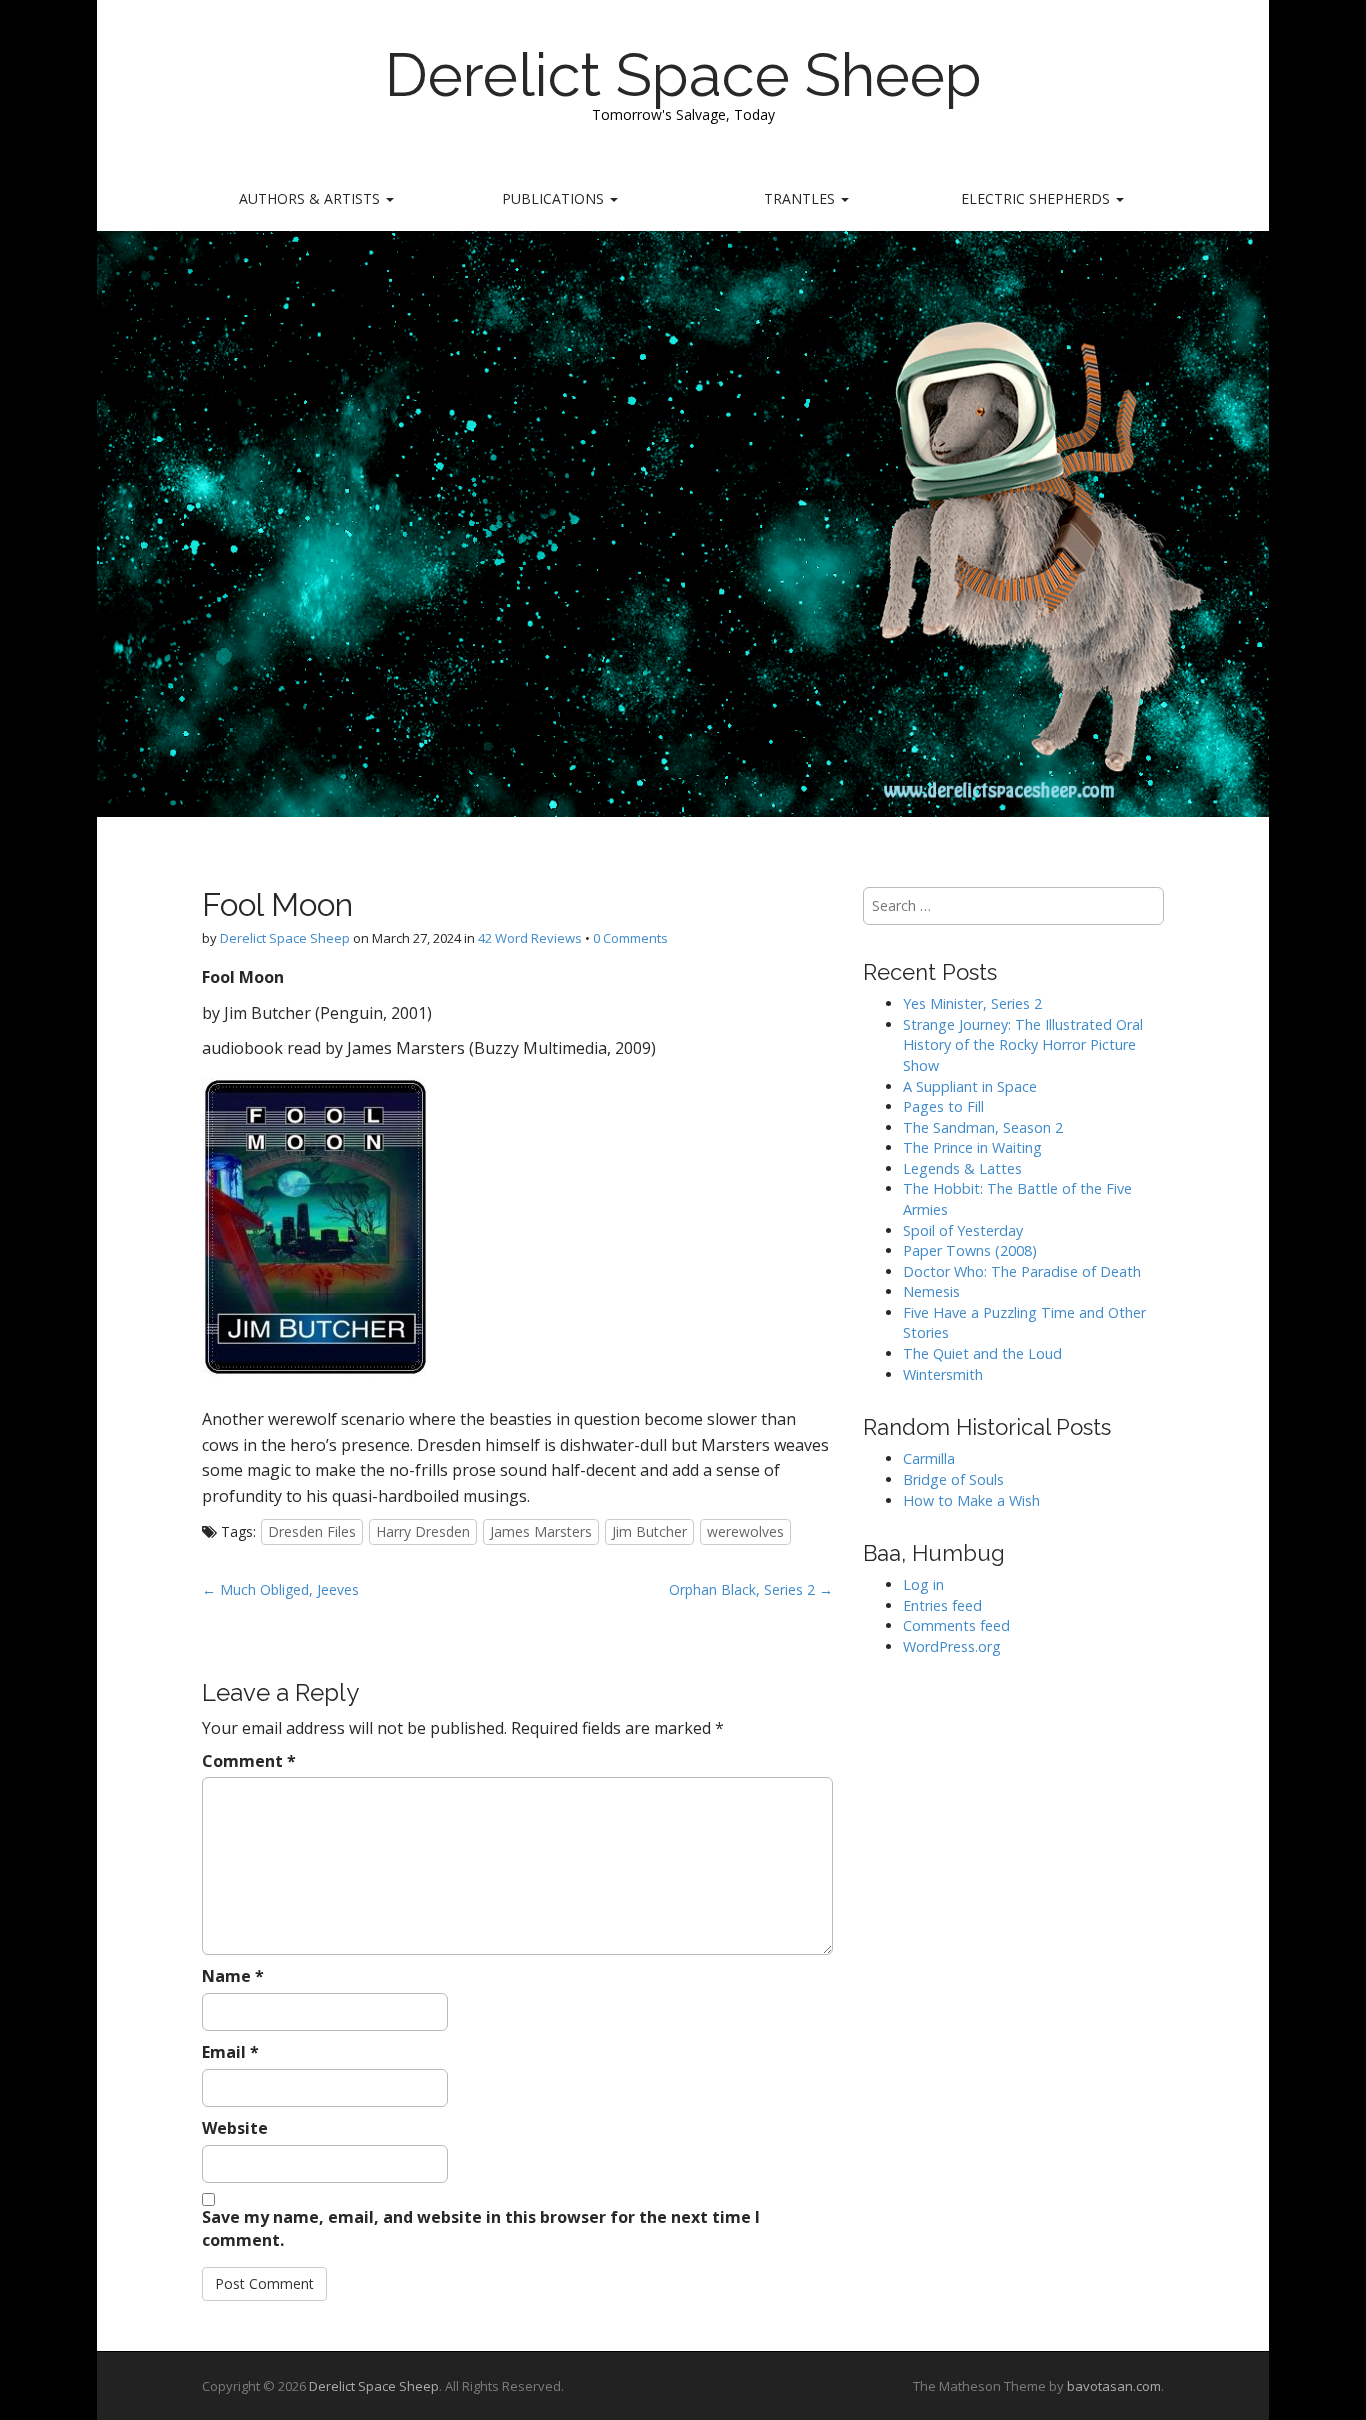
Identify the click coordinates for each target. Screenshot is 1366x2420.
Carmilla (929, 1458)
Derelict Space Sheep (683, 75)
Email (230, 2052)
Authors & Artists (311, 198)
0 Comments (630, 938)
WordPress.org (952, 1646)
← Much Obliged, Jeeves (280, 1589)
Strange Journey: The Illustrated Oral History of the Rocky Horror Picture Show (1023, 1045)
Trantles (801, 198)
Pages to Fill (943, 1106)
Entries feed (942, 1605)
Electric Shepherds (1037, 198)
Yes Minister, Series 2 (972, 1003)
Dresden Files (312, 1531)
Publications (555, 198)
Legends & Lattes (962, 1168)
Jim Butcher (649, 1531)
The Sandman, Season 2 (983, 1127)
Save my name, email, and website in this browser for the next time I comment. (481, 2228)
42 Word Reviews (530, 938)
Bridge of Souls (953, 1479)
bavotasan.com (1114, 2386)
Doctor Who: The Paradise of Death (1022, 1271)
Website (235, 2128)
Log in (923, 1584)
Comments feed (956, 1625)
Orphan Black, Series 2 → (751, 1589)
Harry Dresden (423, 1531)
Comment (249, 1761)
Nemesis (931, 1291)
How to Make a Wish (971, 1500)
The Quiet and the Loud (982, 1353)
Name (233, 1976)
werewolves (745, 1531)
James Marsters (541, 1531)
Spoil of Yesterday (963, 1230)
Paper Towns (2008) (970, 1250)
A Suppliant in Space (970, 1086)
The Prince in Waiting (972, 1147)
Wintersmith (943, 1374)
